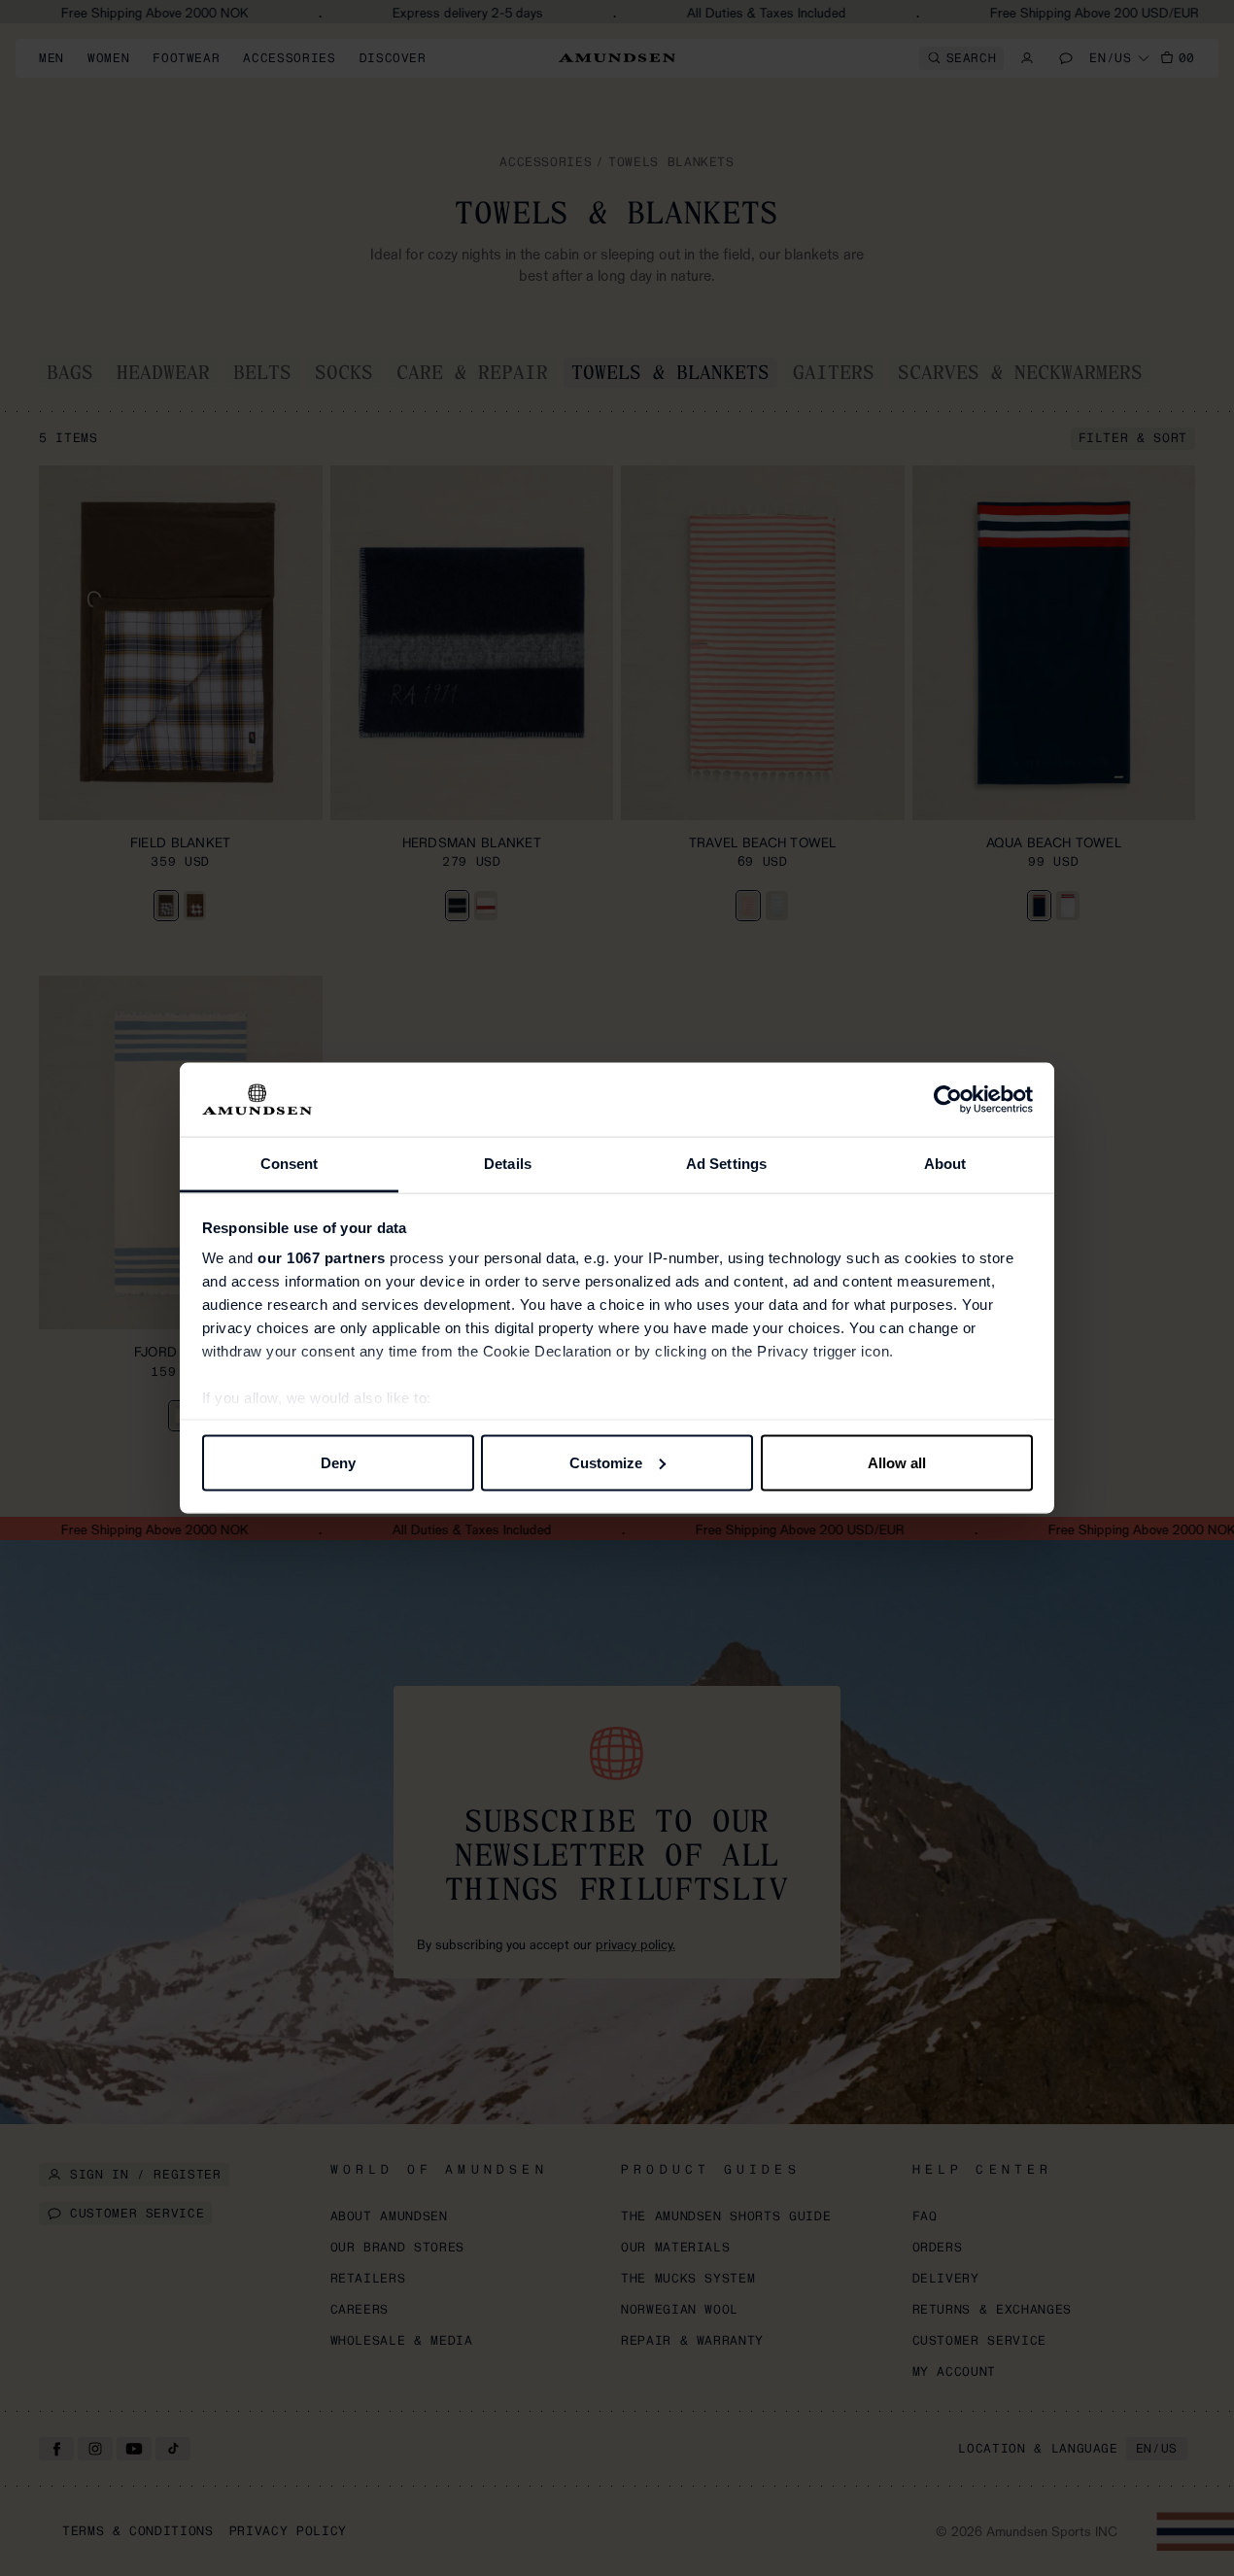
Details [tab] (508, 1164)
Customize (606, 1462)
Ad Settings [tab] (726, 1164)
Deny (338, 1462)
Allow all (897, 1462)
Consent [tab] (290, 1164)
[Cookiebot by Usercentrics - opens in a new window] (948, 1100)
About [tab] (945, 1164)
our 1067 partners (322, 1258)
